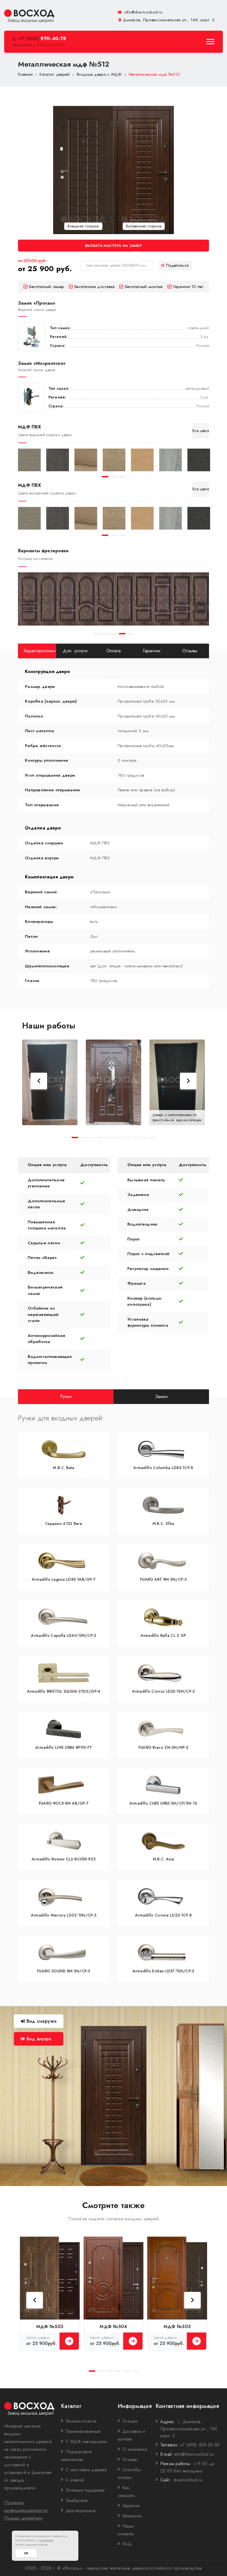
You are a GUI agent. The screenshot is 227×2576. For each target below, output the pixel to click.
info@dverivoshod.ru (143, 12)
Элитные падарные (85, 2490)
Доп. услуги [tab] (75, 651)
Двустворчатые (81, 2511)
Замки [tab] (161, 1396)
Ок (26, 2553)
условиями (46, 2540)
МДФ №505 (177, 2327)
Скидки (130, 2421)
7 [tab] (126, 1138)
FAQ (127, 2544)
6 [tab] (118, 1138)
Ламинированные (83, 2431)
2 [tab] (114, 477)
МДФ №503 (50, 2327)
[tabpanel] (29, 460)
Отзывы (130, 2459)
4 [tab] (122, 634)
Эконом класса (81, 2421)
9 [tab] (144, 1138)
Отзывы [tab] (190, 651)
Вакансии (132, 2516)
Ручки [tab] (66, 1396)
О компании (135, 2449)
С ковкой (75, 2480)
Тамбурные (77, 2500)
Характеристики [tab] (39, 651)
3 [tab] (122, 477)
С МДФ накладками (86, 2442)
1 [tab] (105, 477)
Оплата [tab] (114, 651)
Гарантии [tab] (152, 651)
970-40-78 (42, 39)
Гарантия (131, 2506)
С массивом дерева (86, 2470)
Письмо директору (24, 2518)
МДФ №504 (113, 2327)
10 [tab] (152, 1138)
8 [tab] (135, 1138)
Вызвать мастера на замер (114, 246)
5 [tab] (131, 634)
